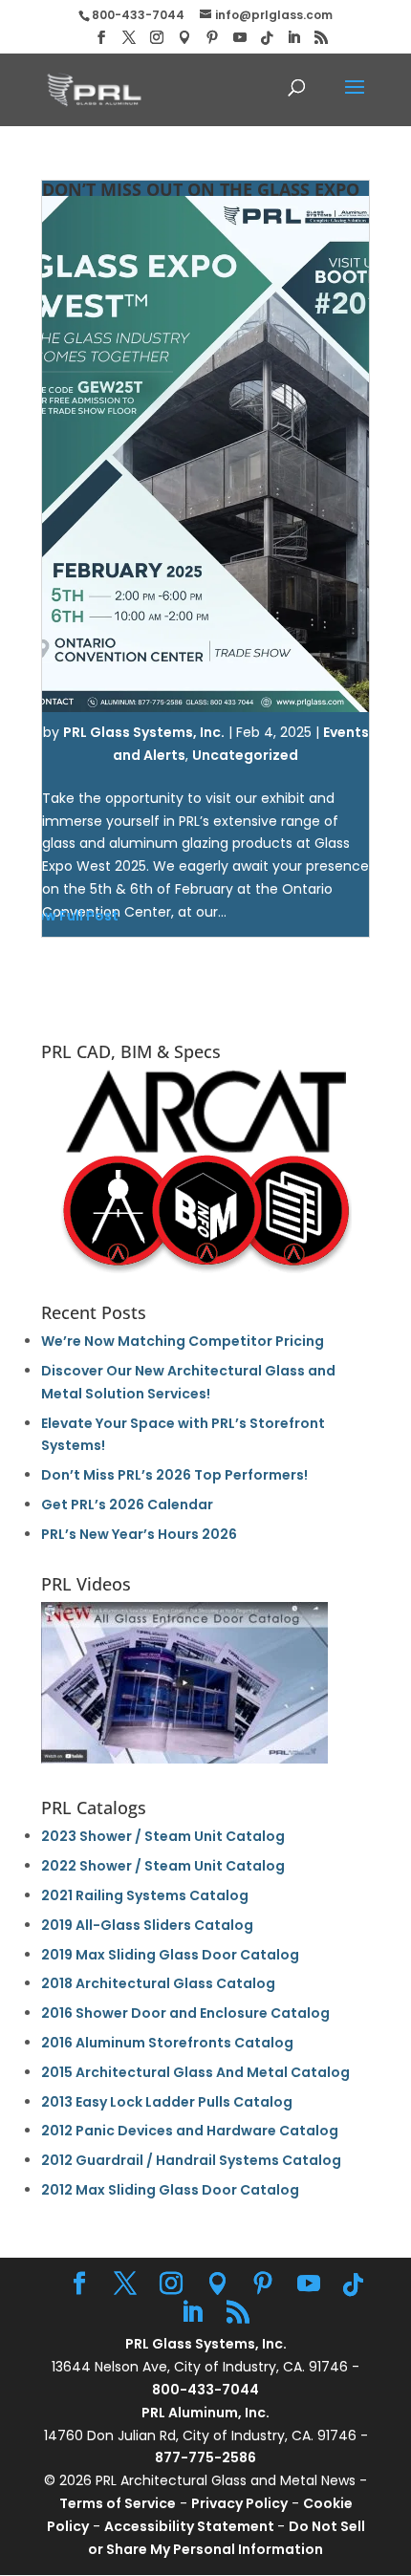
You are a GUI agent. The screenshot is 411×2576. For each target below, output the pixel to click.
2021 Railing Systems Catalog (145, 1895)
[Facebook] (101, 38)
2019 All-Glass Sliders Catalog (147, 1925)
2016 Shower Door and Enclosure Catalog (185, 2013)
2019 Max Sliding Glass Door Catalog (170, 1955)
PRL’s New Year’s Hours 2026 (139, 1534)
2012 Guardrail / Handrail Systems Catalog (191, 2160)
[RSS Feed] (321, 38)
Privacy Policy (239, 2503)
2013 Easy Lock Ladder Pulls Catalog (167, 2102)
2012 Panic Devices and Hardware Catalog (190, 2131)
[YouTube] (240, 38)
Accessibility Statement (191, 2526)
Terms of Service (118, 2503)
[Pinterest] (212, 38)
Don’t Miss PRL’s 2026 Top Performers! (174, 1475)
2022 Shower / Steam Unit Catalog (163, 1866)
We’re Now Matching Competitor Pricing (183, 1341)
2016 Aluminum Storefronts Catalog (167, 2043)
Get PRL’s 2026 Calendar (127, 1504)
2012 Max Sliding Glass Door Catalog (170, 2190)
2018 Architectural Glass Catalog (158, 1983)
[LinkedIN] (293, 38)
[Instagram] (157, 38)
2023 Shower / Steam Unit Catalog (163, 1836)
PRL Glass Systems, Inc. (144, 732)
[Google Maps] (184, 38)
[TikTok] (267, 38)
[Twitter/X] (129, 38)
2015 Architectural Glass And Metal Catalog (195, 2072)
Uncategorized (245, 755)
